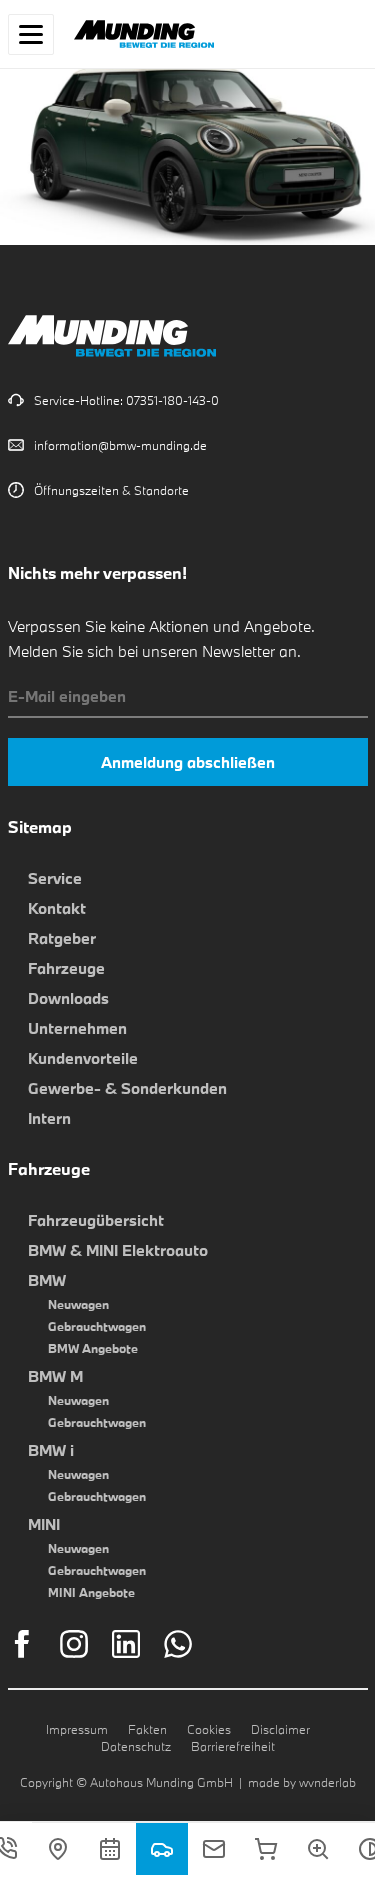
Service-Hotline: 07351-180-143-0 (126, 400)
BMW (47, 1280)
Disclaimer (280, 1729)
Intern (49, 1118)
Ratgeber (62, 938)
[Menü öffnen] (31, 34)
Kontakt (57, 908)
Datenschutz (136, 1746)
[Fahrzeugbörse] (162, 1849)
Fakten (147, 1729)
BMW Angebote (93, 1348)
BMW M (55, 1376)
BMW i (51, 1450)
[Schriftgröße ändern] (318, 1849)
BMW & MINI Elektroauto (118, 1250)
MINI (44, 1524)
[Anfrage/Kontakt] (214, 1849)
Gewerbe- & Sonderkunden (127, 1088)
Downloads (68, 998)
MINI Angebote (91, 1592)
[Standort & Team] (58, 1849)
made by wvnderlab (302, 1782)
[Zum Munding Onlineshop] (266, 1849)
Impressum (77, 1729)
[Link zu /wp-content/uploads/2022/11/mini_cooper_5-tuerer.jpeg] (187, 232)
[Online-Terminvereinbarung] (110, 1849)
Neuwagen (78, 1304)
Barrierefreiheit (233, 1746)
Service (55, 878)
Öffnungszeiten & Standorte (111, 490)
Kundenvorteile (83, 1058)
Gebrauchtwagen (97, 1326)
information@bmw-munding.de (120, 445)
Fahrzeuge (66, 968)
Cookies (209, 1729)
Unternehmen (77, 1028)
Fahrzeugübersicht (96, 1220)
